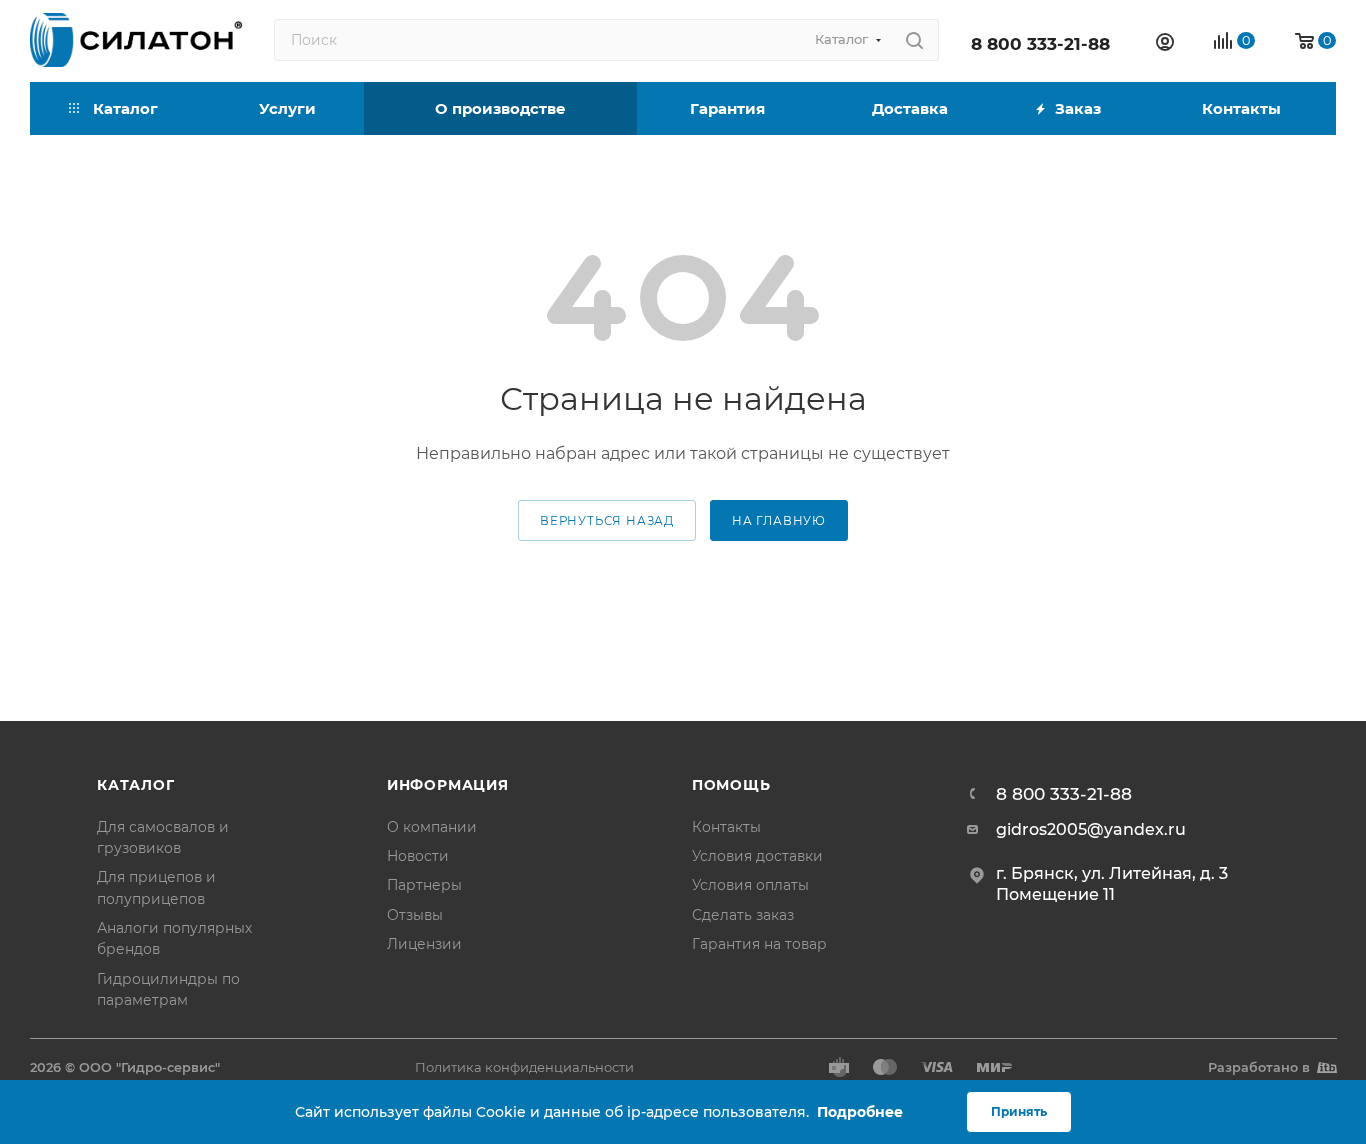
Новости (418, 856)
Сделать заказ (743, 915)
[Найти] (914, 40)
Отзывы (415, 915)
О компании (432, 827)
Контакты (726, 827)
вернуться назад (607, 521)
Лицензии (424, 944)
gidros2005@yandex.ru (1091, 829)
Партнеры (424, 885)
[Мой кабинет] (1165, 44)
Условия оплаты (750, 885)
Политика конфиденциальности (524, 1067)
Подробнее (860, 1112)
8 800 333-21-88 (1040, 43)
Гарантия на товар (759, 944)
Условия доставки (757, 856)
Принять (1019, 1111)
